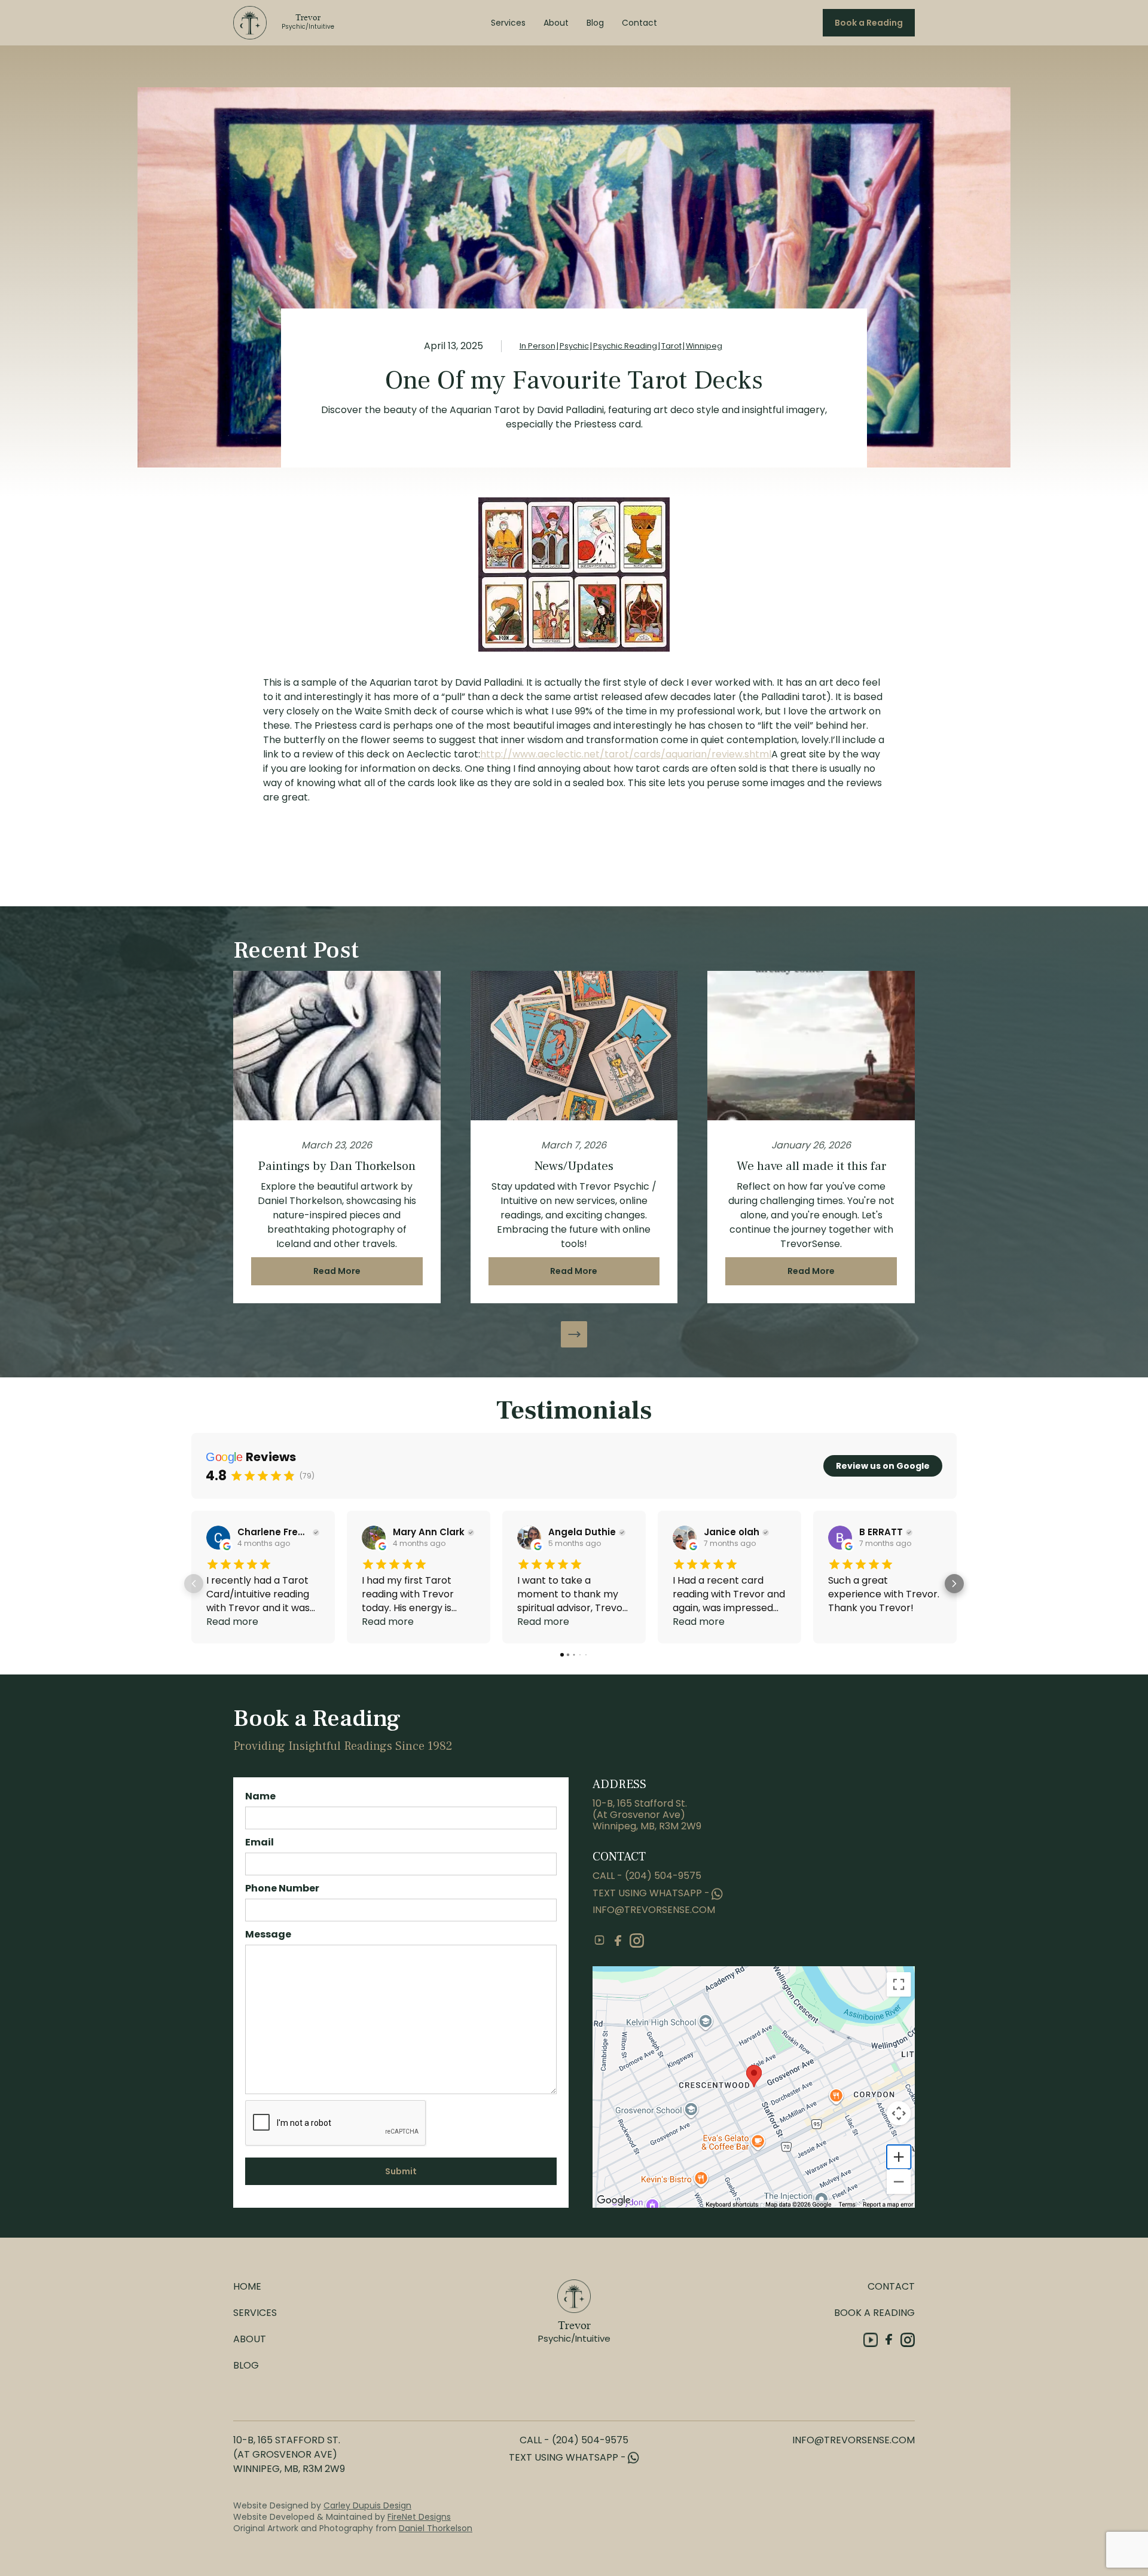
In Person (538, 346)
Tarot (671, 346)
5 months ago (575, 1544)
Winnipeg (704, 346)
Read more (232, 1622)
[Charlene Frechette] (218, 1538)
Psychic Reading (625, 346)
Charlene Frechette (274, 1532)
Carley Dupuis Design (367, 2505)
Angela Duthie (582, 1532)
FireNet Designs (419, 2517)
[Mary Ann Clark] (374, 1538)
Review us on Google (883, 1466)
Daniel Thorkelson (436, 2528)
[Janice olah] (685, 1538)
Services (508, 23)
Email (259, 1842)
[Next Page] (574, 1334)
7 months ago (730, 1544)
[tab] (562, 1655)
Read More (337, 1271)
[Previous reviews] (194, 1584)
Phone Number (282, 1888)
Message (268, 1934)
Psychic (574, 346)
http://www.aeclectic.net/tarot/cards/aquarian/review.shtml (626, 754)
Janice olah (732, 1532)
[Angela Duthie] (529, 1538)
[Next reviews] (954, 1584)
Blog (595, 23)
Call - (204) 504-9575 (647, 1876)
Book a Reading (869, 23)
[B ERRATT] (840, 1538)
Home (247, 2286)
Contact (639, 23)
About (556, 23)
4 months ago (264, 1544)
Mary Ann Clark (429, 1532)
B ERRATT (881, 1532)
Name (260, 1796)
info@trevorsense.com (654, 1910)
